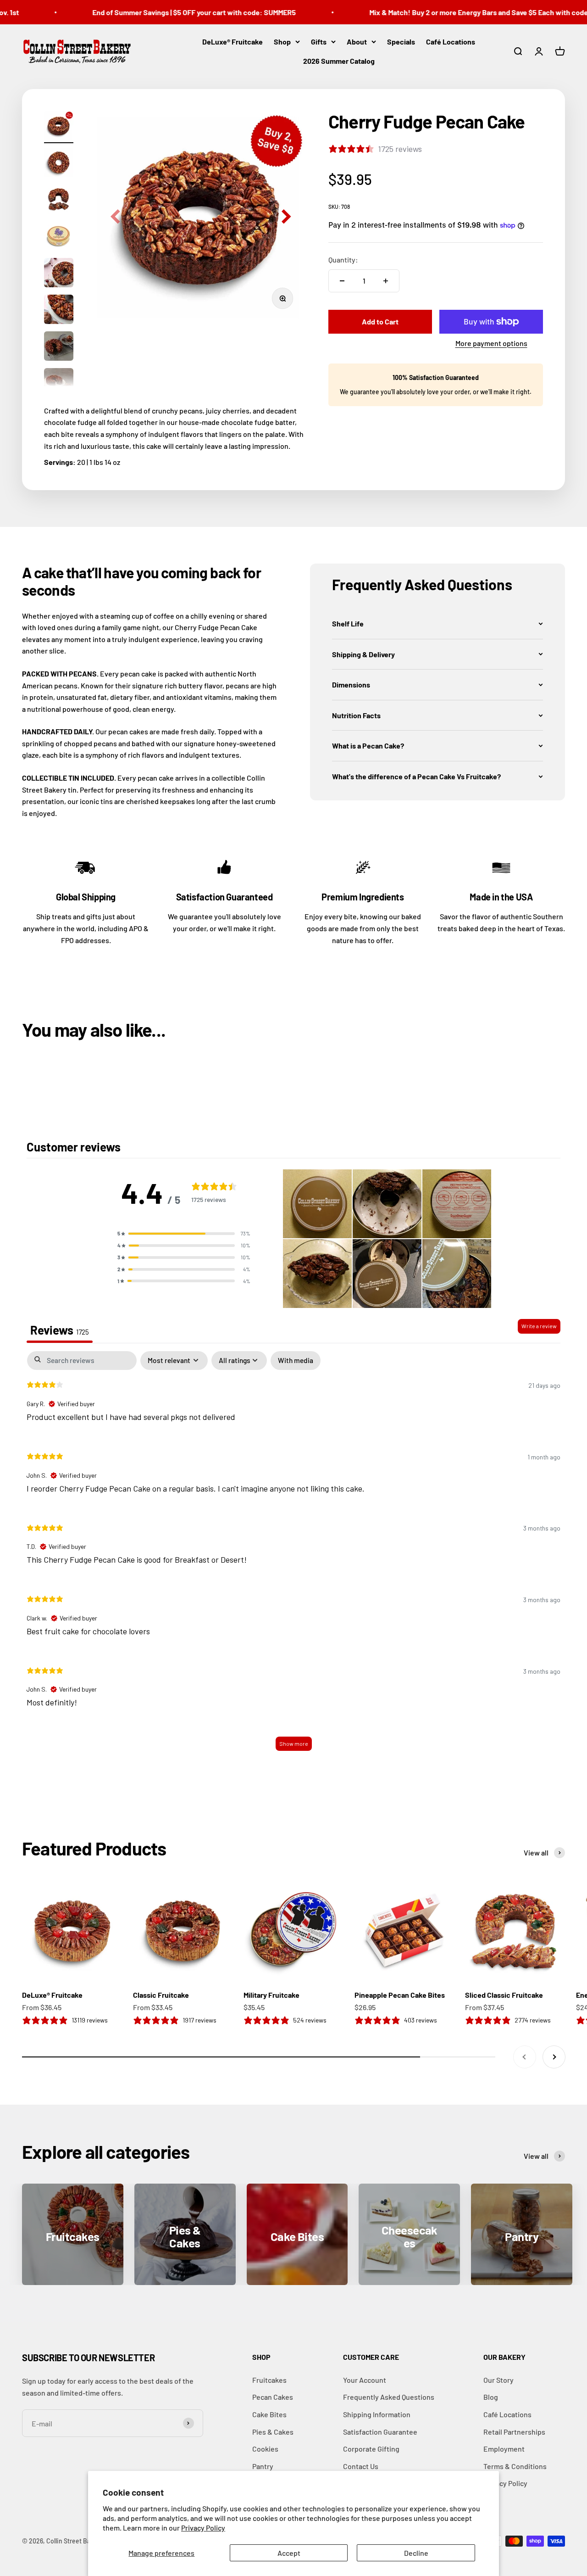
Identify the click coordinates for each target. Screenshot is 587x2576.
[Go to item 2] (59, 164)
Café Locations (451, 42)
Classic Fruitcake (161, 1995)
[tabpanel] (293, 1556)
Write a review (539, 1326)
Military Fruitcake (271, 1995)
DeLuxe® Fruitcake (233, 42)
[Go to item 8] (59, 384)
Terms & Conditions (515, 2466)
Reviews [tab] (60, 1330)
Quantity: (343, 260)
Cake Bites (269, 2414)
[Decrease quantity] (342, 281)
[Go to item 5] (59, 274)
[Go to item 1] (59, 127)
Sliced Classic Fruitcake (504, 1995)
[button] (437, 624)
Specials (401, 42)
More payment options (491, 343)
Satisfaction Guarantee (380, 2432)
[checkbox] (296, 1361)
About (357, 42)
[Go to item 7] (59, 347)
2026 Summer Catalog (339, 60)
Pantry (263, 2466)
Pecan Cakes (273, 2397)
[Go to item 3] (59, 201)
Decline (416, 2553)
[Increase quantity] (386, 281)
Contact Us (361, 2466)
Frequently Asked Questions (389, 2397)
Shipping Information (377, 2414)
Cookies (265, 2449)
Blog (491, 2397)
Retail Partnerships (514, 2432)
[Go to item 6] (59, 311)
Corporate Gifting (371, 2449)
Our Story (498, 2380)
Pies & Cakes (273, 2432)
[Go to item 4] (59, 237)
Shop (282, 42)
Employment (504, 2449)
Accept (289, 2553)
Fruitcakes (269, 2380)
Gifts (319, 42)
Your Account (365, 2380)
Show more (294, 1743)
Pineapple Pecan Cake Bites (400, 1995)
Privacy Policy (203, 2528)
